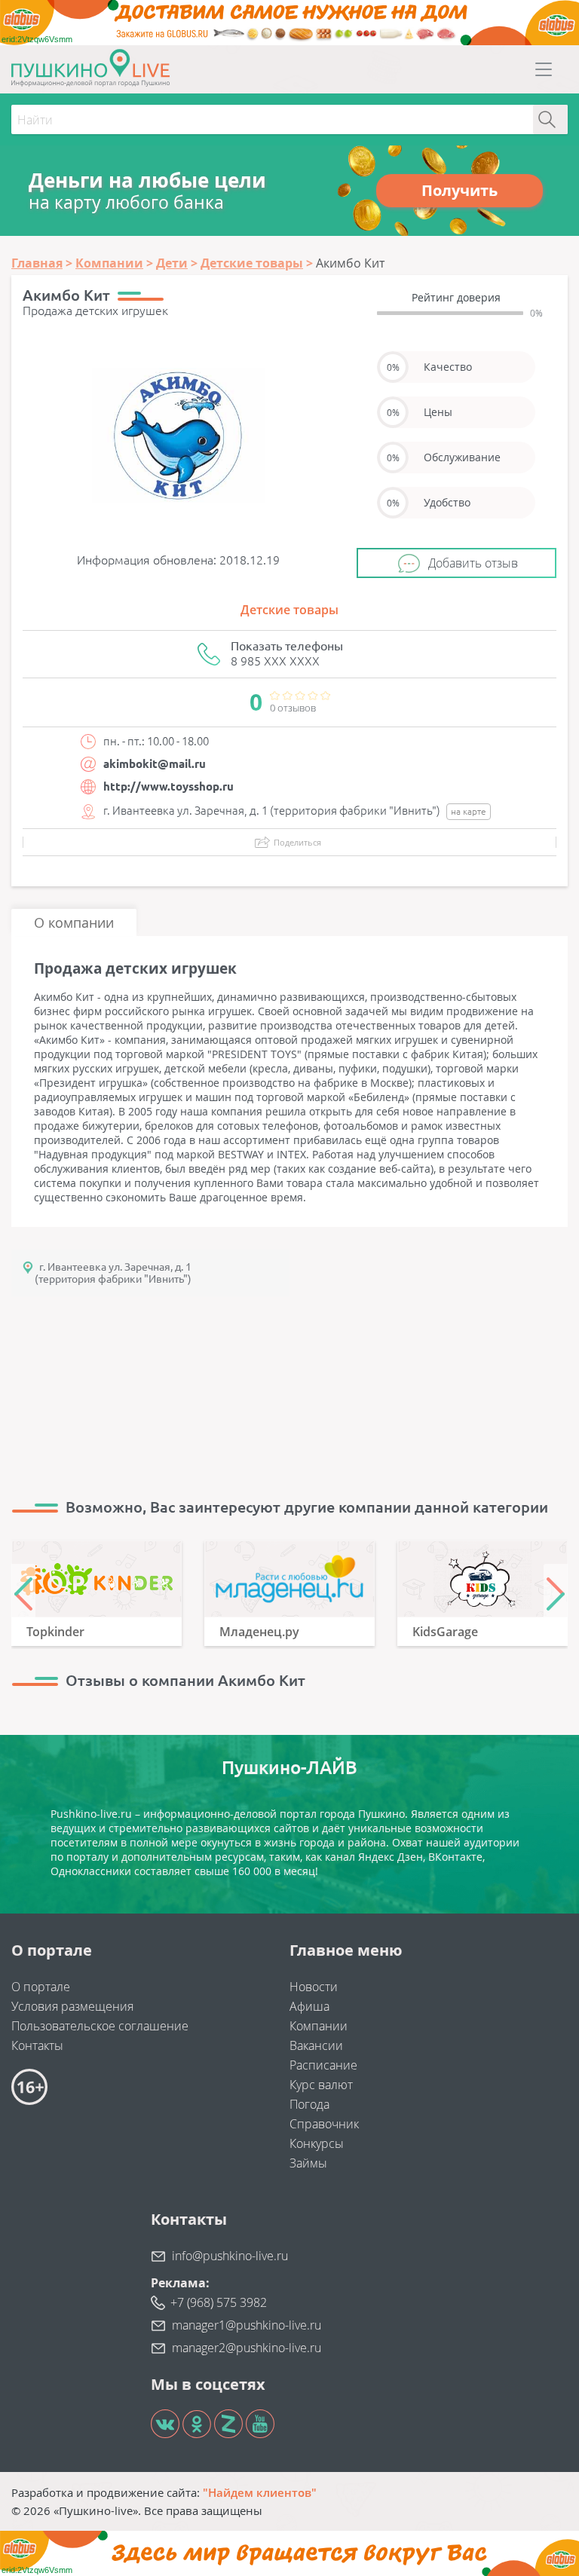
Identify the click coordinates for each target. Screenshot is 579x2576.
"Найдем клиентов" (260, 2492)
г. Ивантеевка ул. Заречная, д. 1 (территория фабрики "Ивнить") (113, 1273)
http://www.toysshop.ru (168, 786)
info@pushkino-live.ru (230, 2256)
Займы (308, 2163)
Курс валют (321, 2085)
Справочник (324, 2124)
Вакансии (316, 2045)
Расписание (323, 2065)
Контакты (37, 2045)
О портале (41, 1987)
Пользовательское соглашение (100, 2026)
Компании (319, 2026)
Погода (309, 2104)
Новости (314, 1987)
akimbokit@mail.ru (155, 764)
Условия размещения (72, 2006)
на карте (469, 811)
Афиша (309, 2006)
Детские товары (289, 610)
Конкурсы (317, 2143)
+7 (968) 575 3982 (219, 2302)
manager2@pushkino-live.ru (247, 2348)
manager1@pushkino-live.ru (247, 2325)
